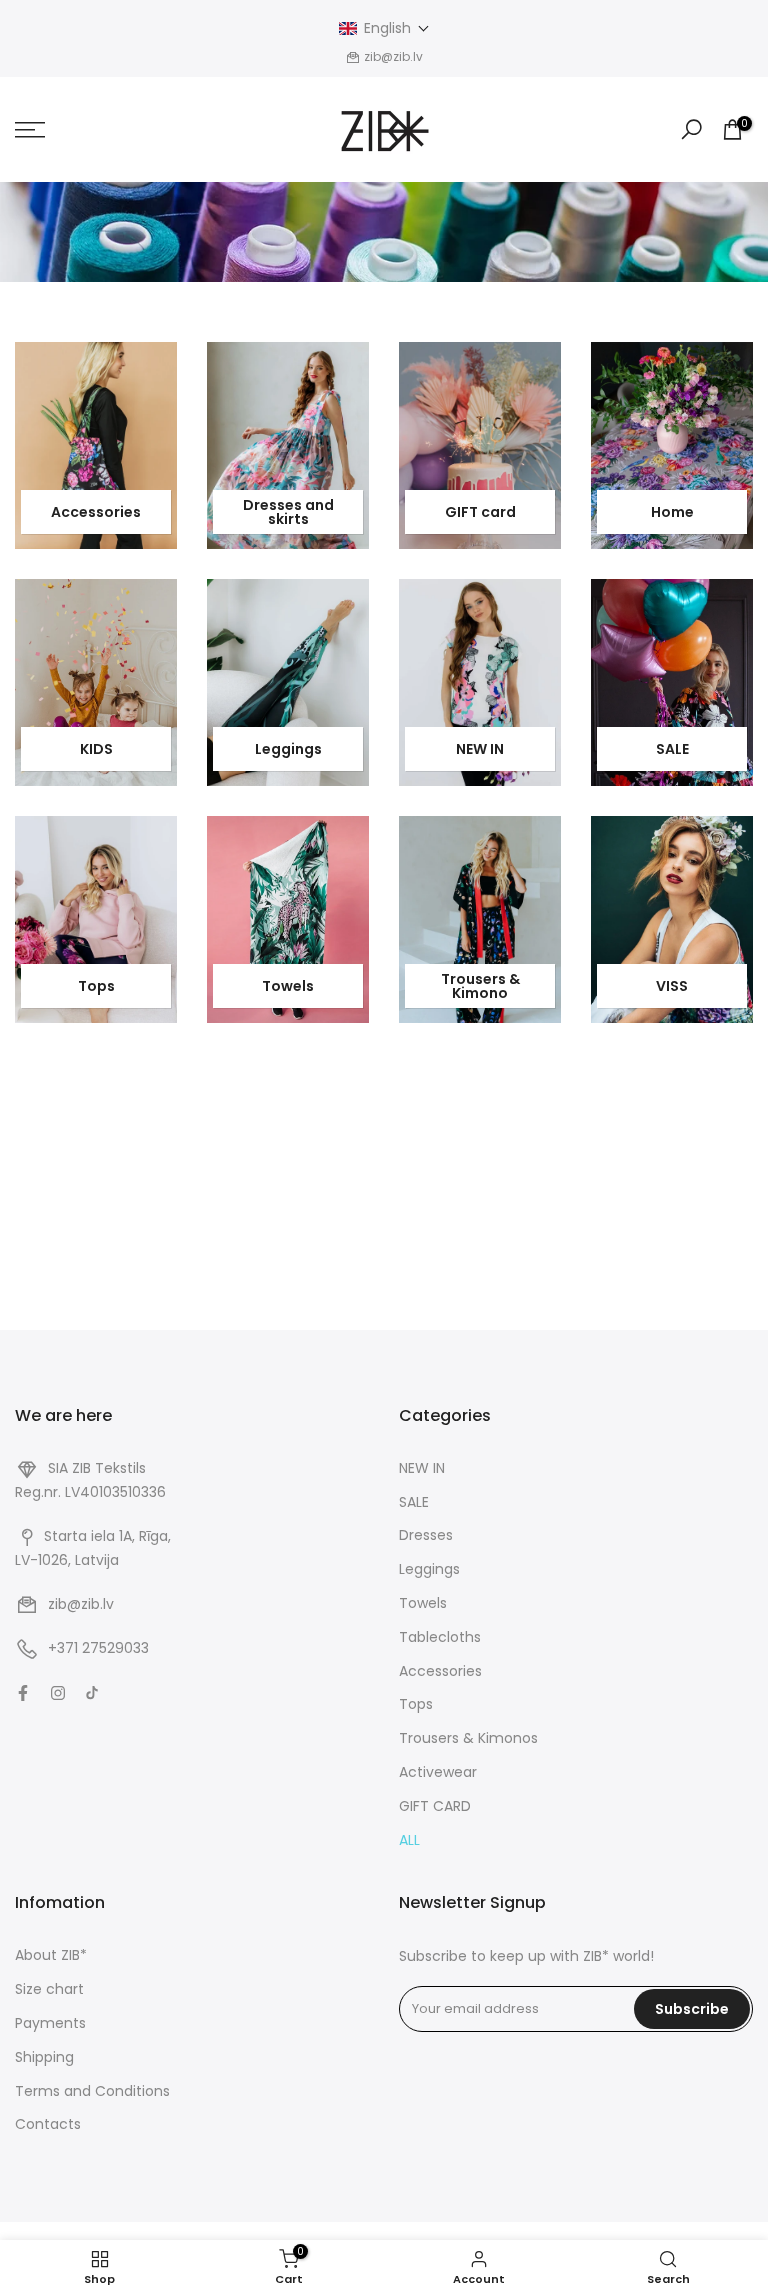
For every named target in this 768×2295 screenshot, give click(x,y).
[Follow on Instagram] (58, 1693)
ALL (409, 1840)
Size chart (49, 1989)
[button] (384, 28)
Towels (288, 986)
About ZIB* (51, 1955)
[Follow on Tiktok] (92, 1693)
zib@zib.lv (81, 1604)
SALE (672, 749)
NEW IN (480, 749)
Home (672, 512)
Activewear (438, 1772)
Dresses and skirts (288, 512)
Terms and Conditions (92, 2091)
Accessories (96, 512)
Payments (50, 2023)
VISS (672, 986)
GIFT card (480, 512)
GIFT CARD (435, 1806)
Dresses (426, 1535)
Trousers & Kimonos (468, 1738)
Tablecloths (440, 1637)
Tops (96, 986)
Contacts (48, 2124)
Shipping (44, 2057)
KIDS (96, 749)
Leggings (288, 749)
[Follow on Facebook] (23, 1693)
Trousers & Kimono (480, 986)
